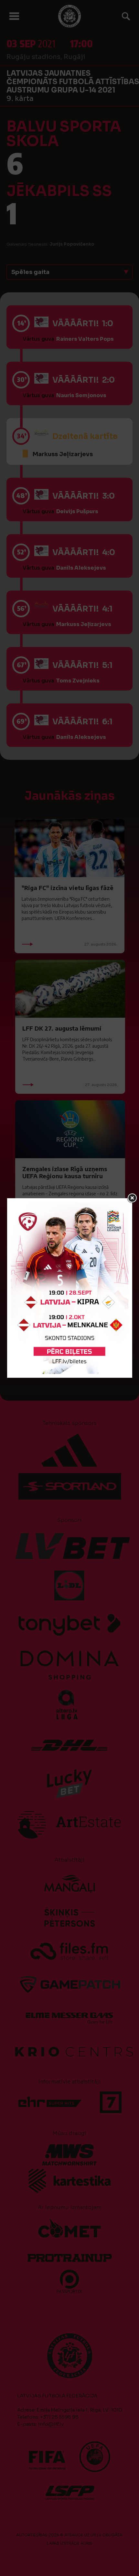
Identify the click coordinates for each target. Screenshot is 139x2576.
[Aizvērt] (132, 1198)
